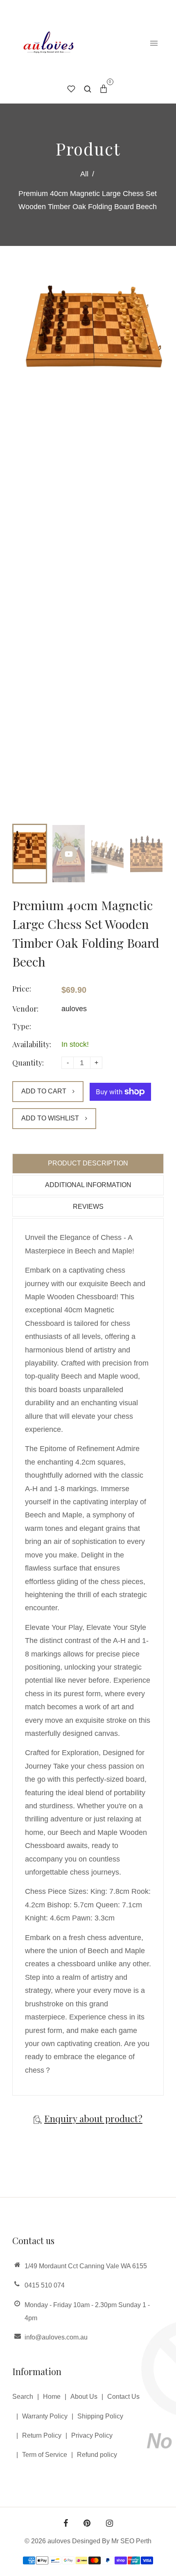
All (84, 174)
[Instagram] (109, 2524)
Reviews (88, 1207)
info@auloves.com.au (56, 2337)
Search (23, 2397)
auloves (74, 1009)
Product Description (88, 1163)
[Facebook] (66, 2524)
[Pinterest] (87, 2524)
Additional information (88, 1185)
